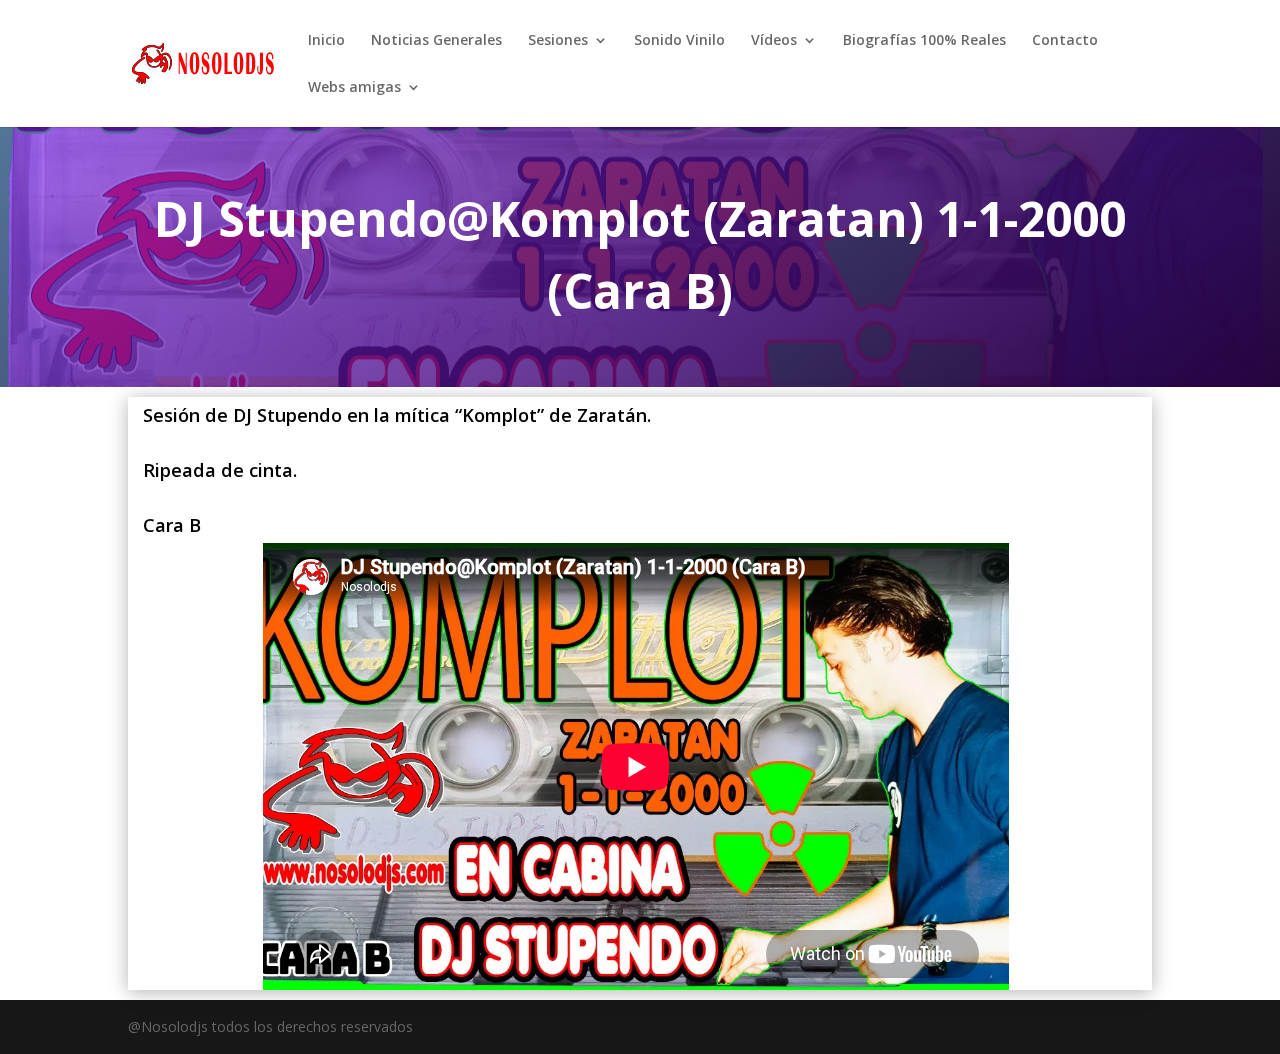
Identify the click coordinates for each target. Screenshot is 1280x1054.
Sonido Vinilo (679, 41)
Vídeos (774, 41)
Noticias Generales (436, 41)
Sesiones (558, 41)
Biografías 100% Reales (924, 41)
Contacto (1065, 41)
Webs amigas (354, 88)
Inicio (326, 41)
